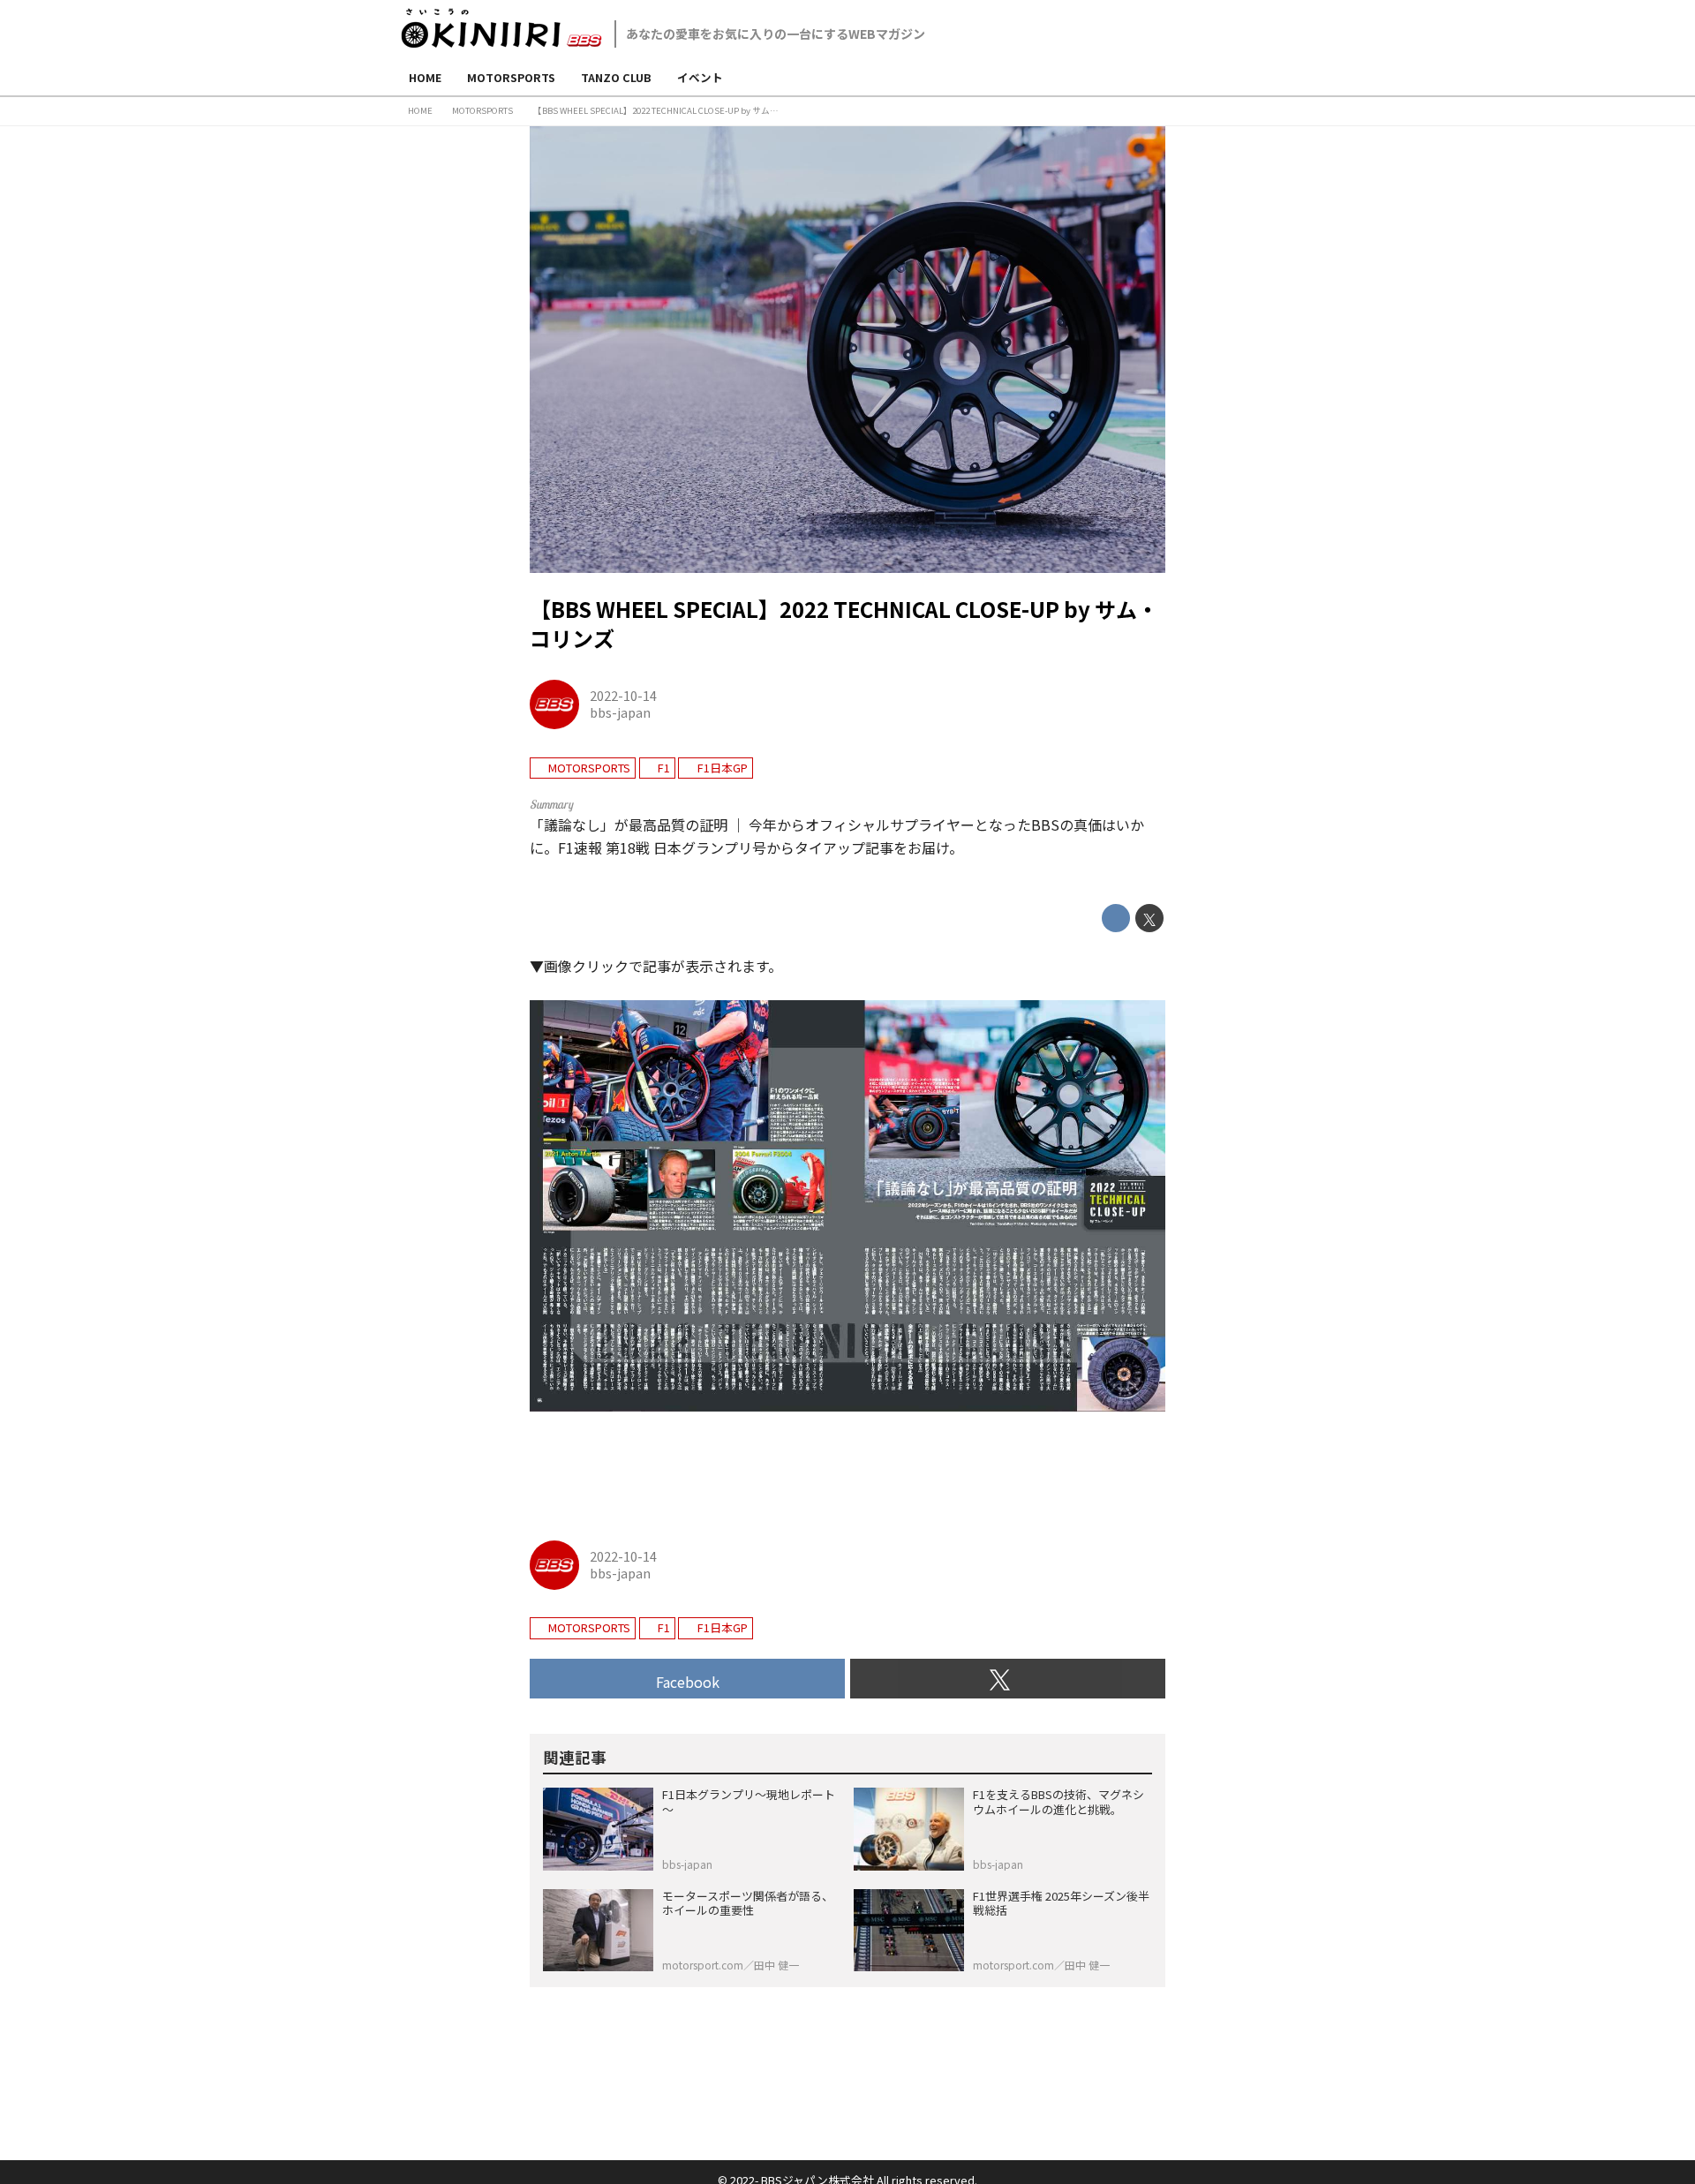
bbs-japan (620, 712)
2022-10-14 (623, 695)
